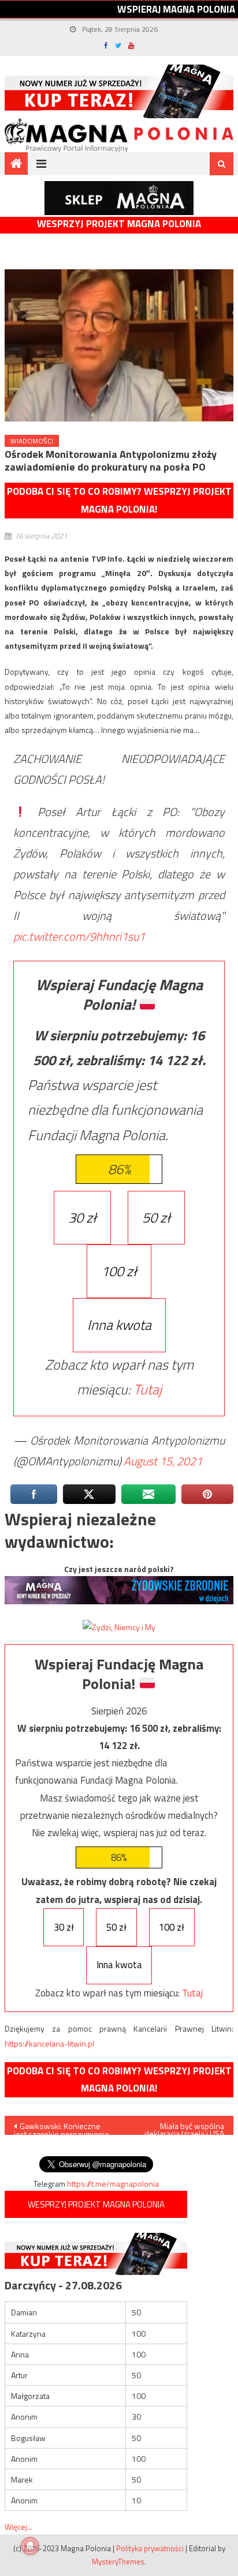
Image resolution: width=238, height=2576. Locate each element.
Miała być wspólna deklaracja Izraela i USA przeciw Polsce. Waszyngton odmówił (183, 2127)
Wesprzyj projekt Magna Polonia (119, 224)
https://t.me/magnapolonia (113, 2184)
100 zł (119, 1271)
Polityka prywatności (150, 2548)
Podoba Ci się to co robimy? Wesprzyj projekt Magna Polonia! (119, 500)
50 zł (156, 1217)
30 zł (82, 1217)
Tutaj (148, 1389)
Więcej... (18, 2527)
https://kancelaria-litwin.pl (49, 2043)
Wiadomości (32, 441)
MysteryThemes (118, 2562)
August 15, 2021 (163, 1461)
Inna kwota (119, 1325)
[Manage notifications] (30, 2546)
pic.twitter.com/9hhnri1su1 (79, 936)
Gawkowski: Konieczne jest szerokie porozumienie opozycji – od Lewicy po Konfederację (62, 2127)
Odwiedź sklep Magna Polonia (119, 198)
